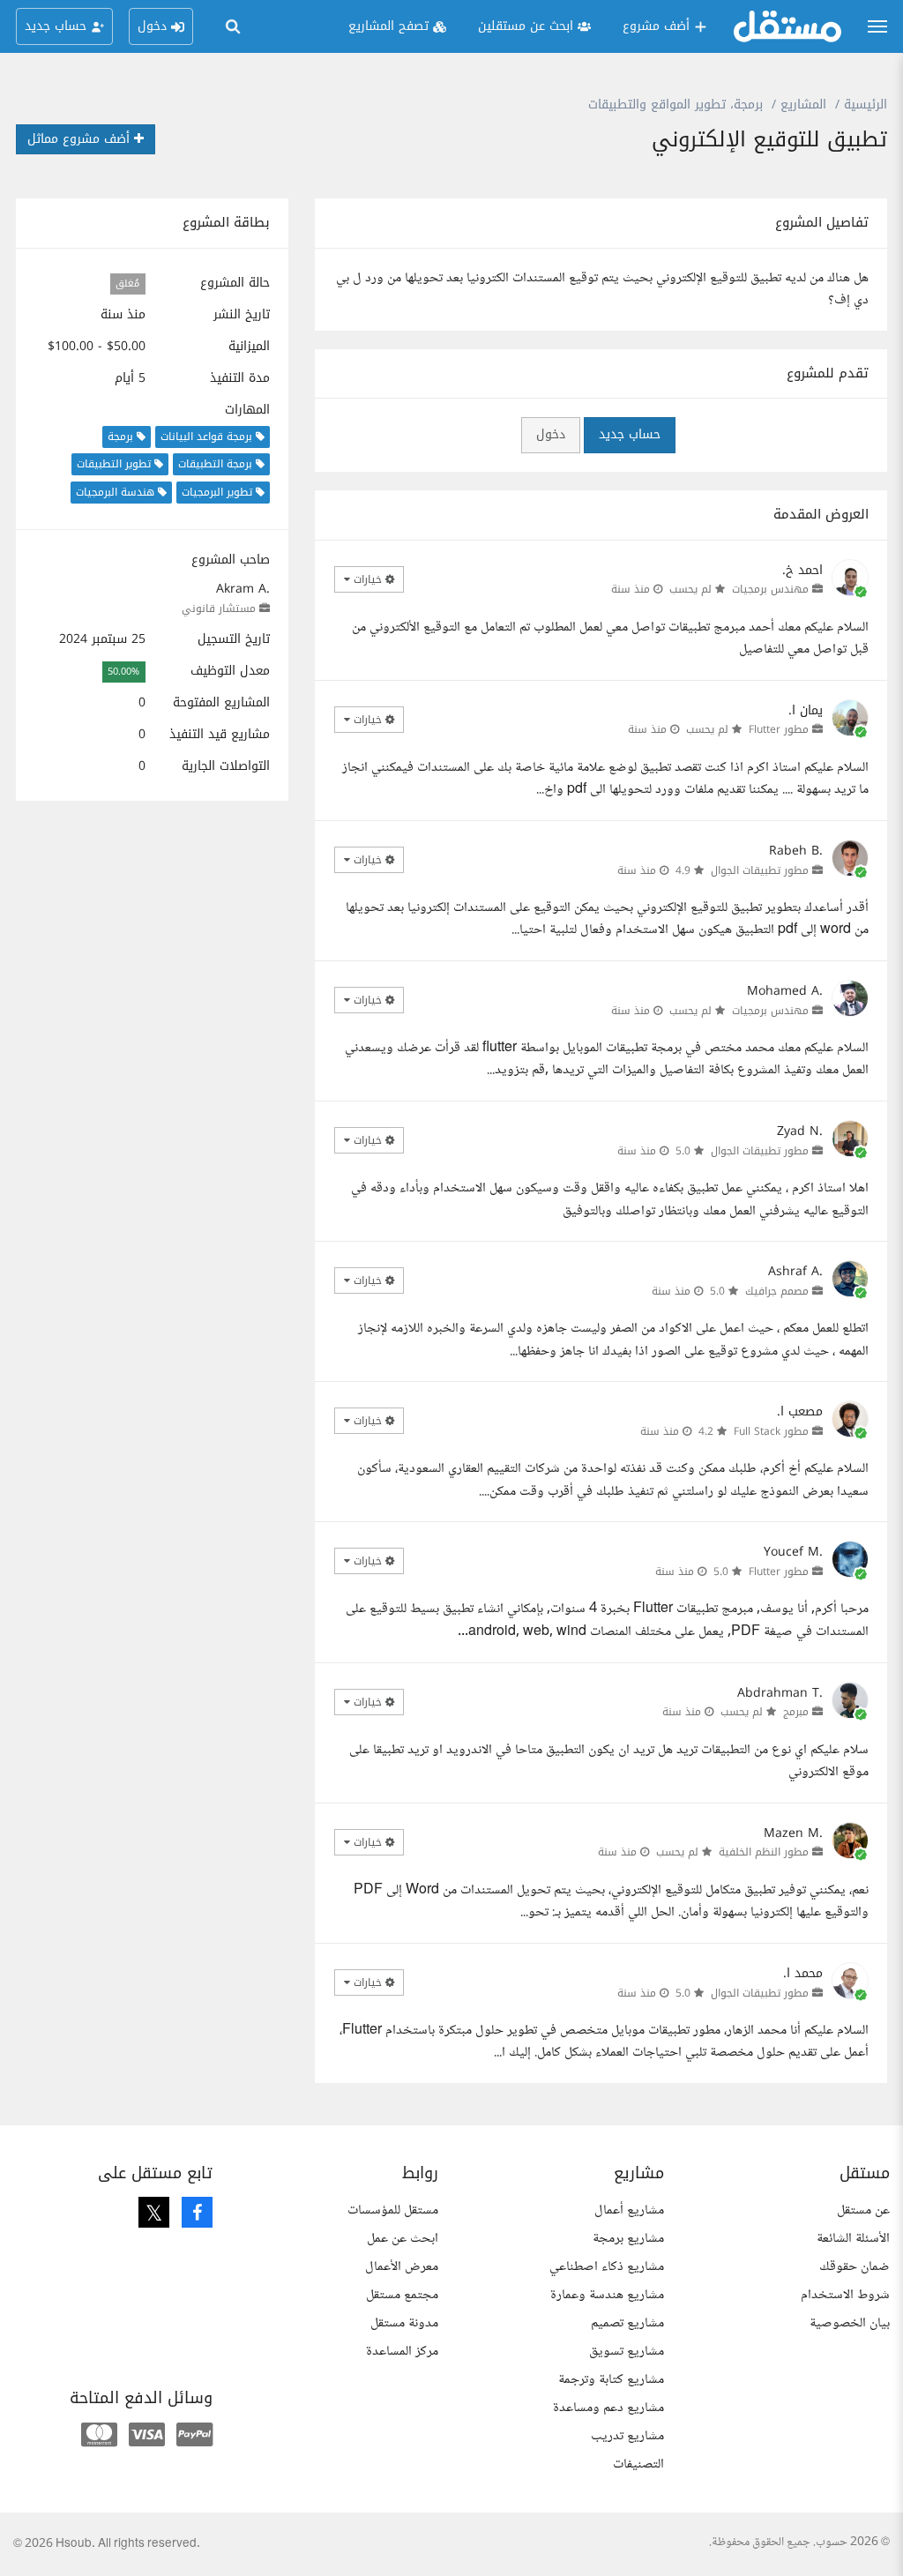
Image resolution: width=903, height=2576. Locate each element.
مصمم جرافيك (777, 1291)
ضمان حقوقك (854, 2267)
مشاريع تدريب (627, 2436)
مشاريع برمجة (628, 2239)
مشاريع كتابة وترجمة (611, 2380)
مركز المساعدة (402, 2352)
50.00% (123, 672)
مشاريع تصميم (627, 2323)
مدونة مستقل (404, 2323)
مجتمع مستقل (402, 2295)
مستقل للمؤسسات (393, 2210)
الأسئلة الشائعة (853, 2239)
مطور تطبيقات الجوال (760, 870)
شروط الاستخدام (845, 2295)
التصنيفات (638, 2464)
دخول (551, 434)
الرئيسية (866, 105)
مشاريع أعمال (629, 2210)
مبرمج (796, 1712)
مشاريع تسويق (627, 2352)
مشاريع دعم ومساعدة (608, 2408)
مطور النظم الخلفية (764, 1852)
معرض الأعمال (402, 2267)
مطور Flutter (779, 729)
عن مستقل (863, 2210)
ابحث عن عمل (403, 2239)
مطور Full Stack (771, 1431)
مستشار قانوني (219, 609)
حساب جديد (630, 434)
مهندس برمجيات (770, 589)
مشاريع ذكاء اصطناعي (607, 2267)
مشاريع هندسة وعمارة (607, 2295)
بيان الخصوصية (850, 2323)
